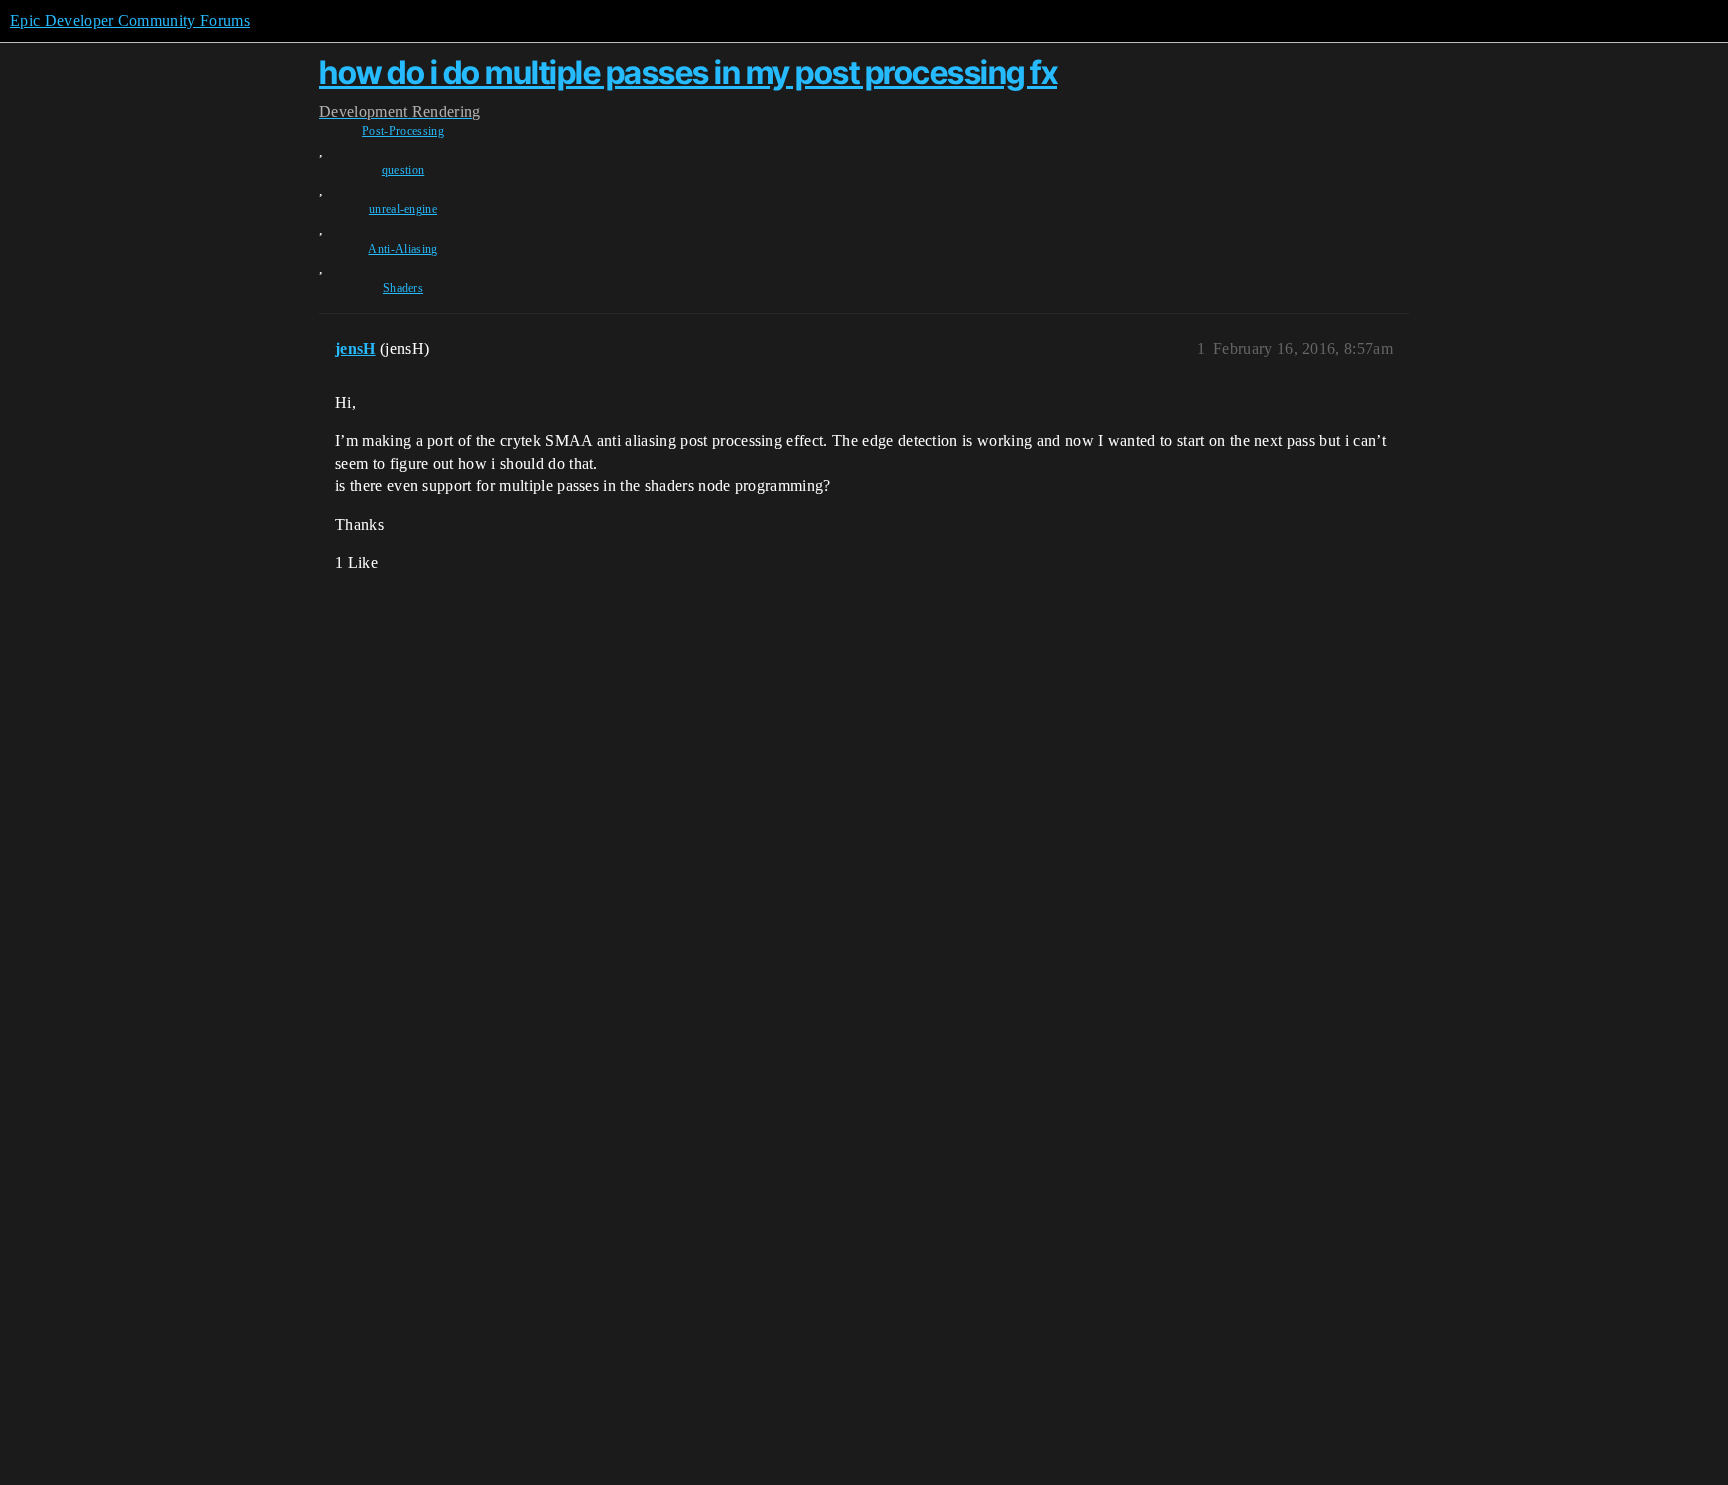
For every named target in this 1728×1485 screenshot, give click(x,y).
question (403, 170)
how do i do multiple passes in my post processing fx (688, 72)
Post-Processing (403, 131)
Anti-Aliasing (402, 249)
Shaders (403, 288)
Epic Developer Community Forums (130, 20)
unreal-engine (403, 209)
